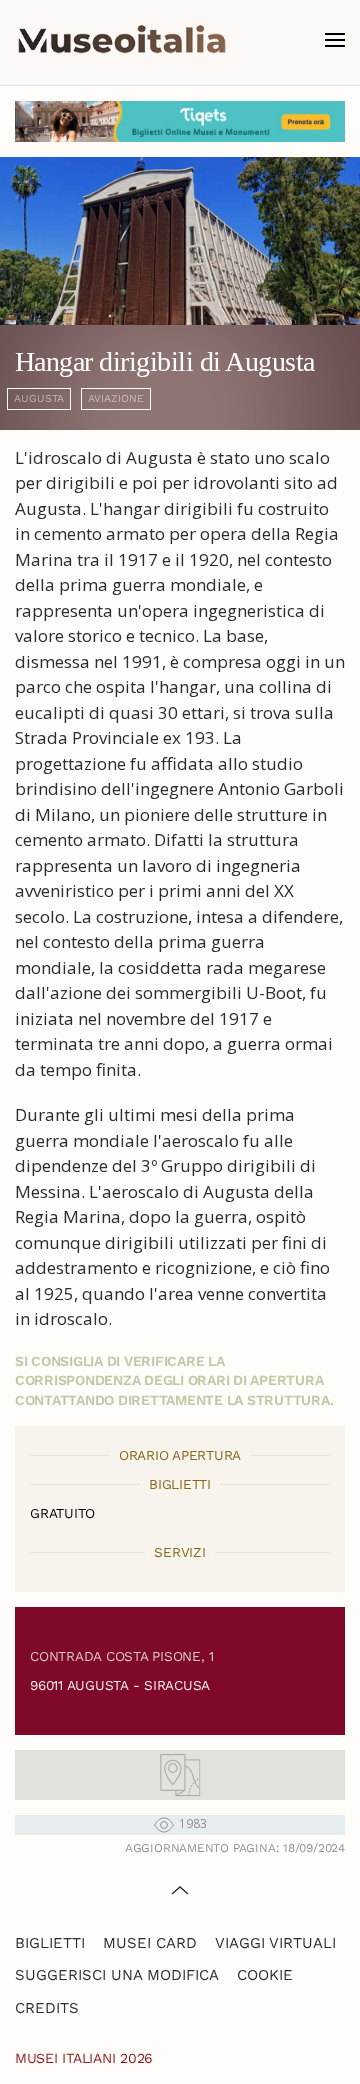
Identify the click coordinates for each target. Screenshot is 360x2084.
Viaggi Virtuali (275, 1943)
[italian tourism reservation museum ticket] (180, 121)
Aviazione (116, 398)
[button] (335, 40)
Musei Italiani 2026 (84, 2058)
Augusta (39, 398)
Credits (47, 2008)
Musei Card (150, 1943)
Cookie (265, 1975)
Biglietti (50, 1943)
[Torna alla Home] (122, 40)
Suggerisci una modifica (117, 1975)
